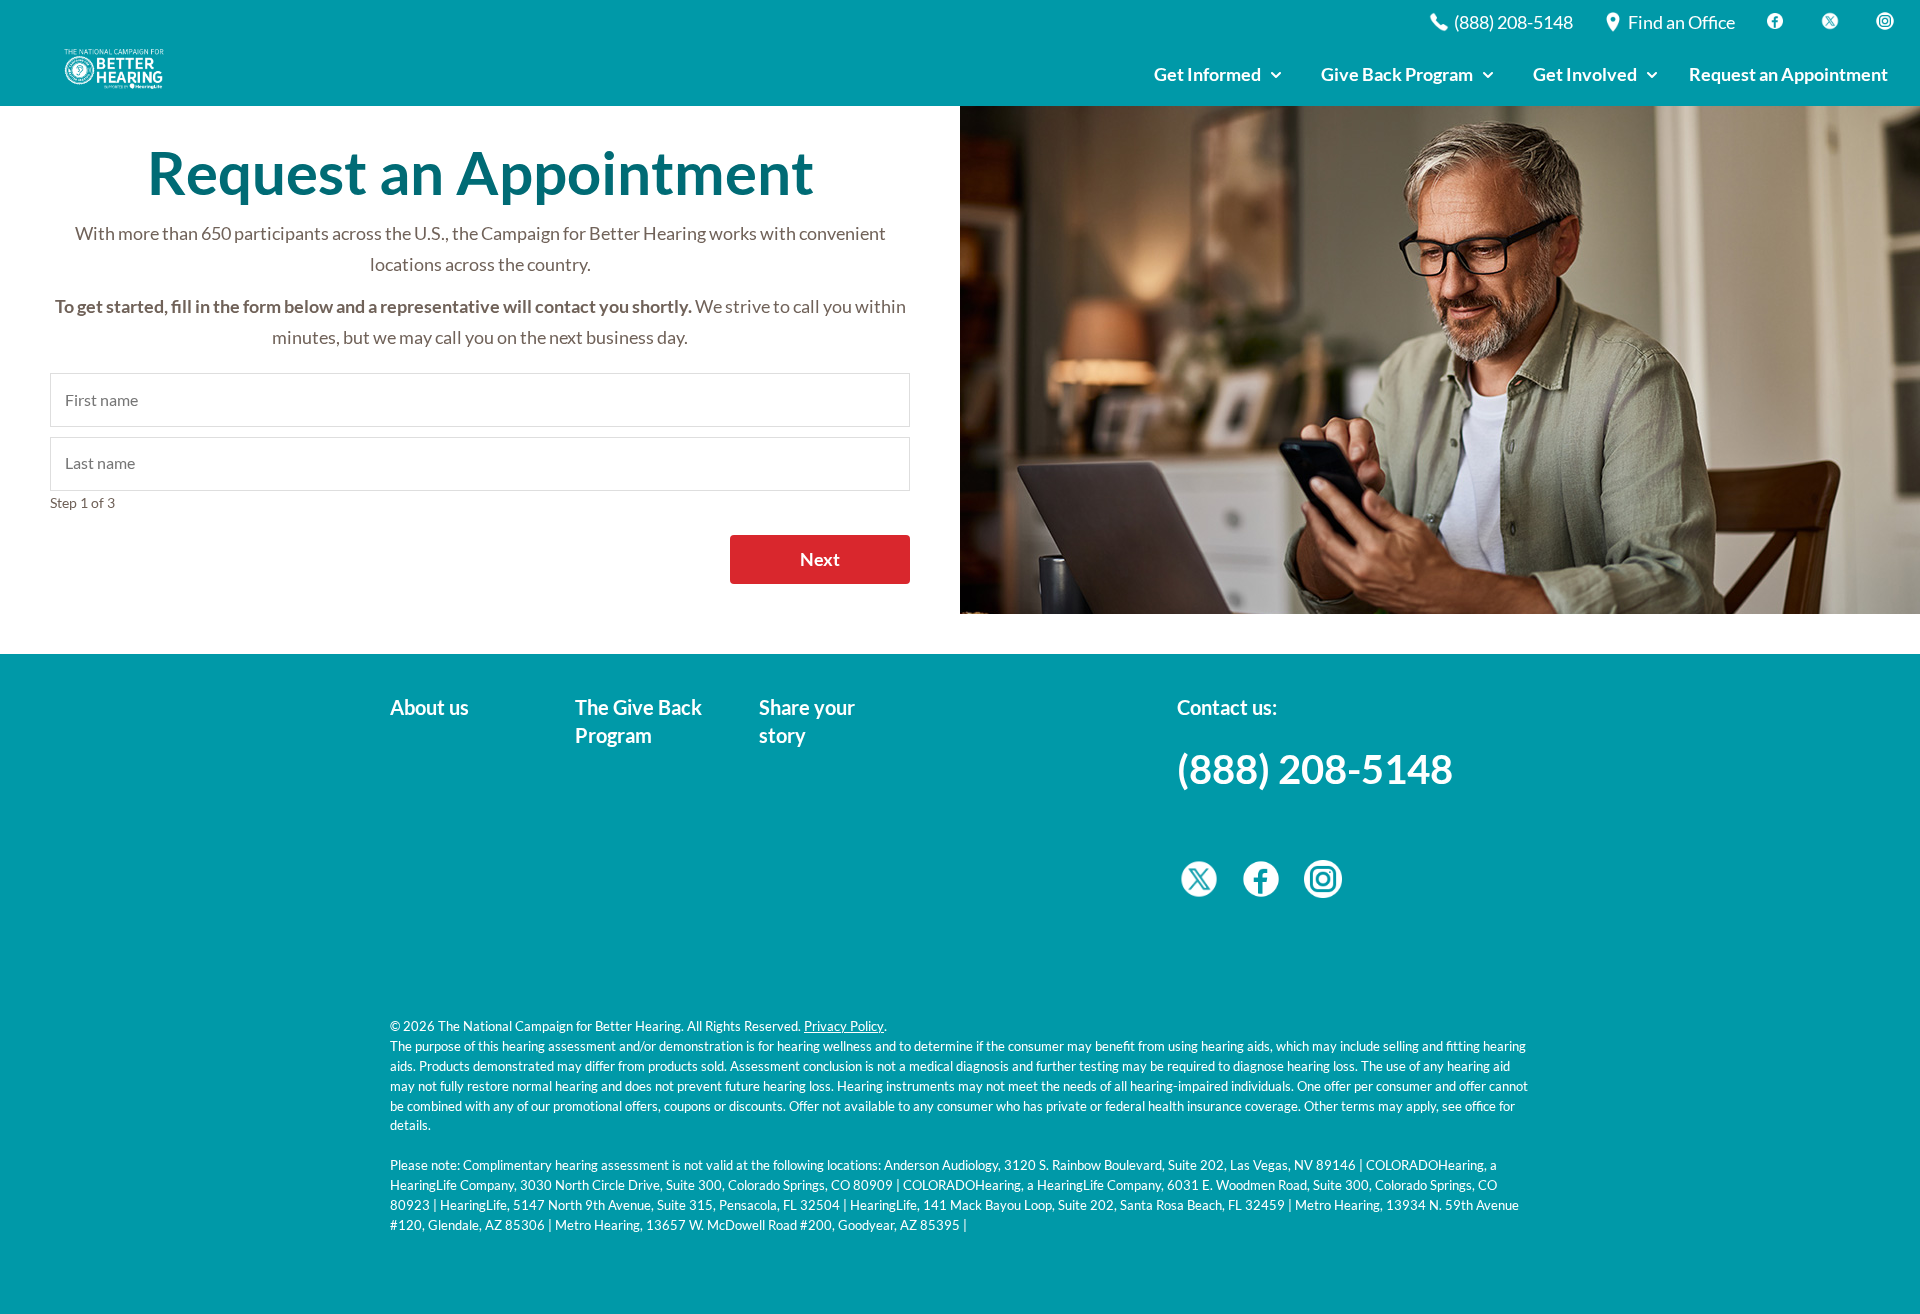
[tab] (1217, 75)
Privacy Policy (844, 1026)
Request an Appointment (1788, 74)
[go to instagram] (1323, 884)
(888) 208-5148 (1315, 769)
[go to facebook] (1261, 884)
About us (429, 707)
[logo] (120, 69)
